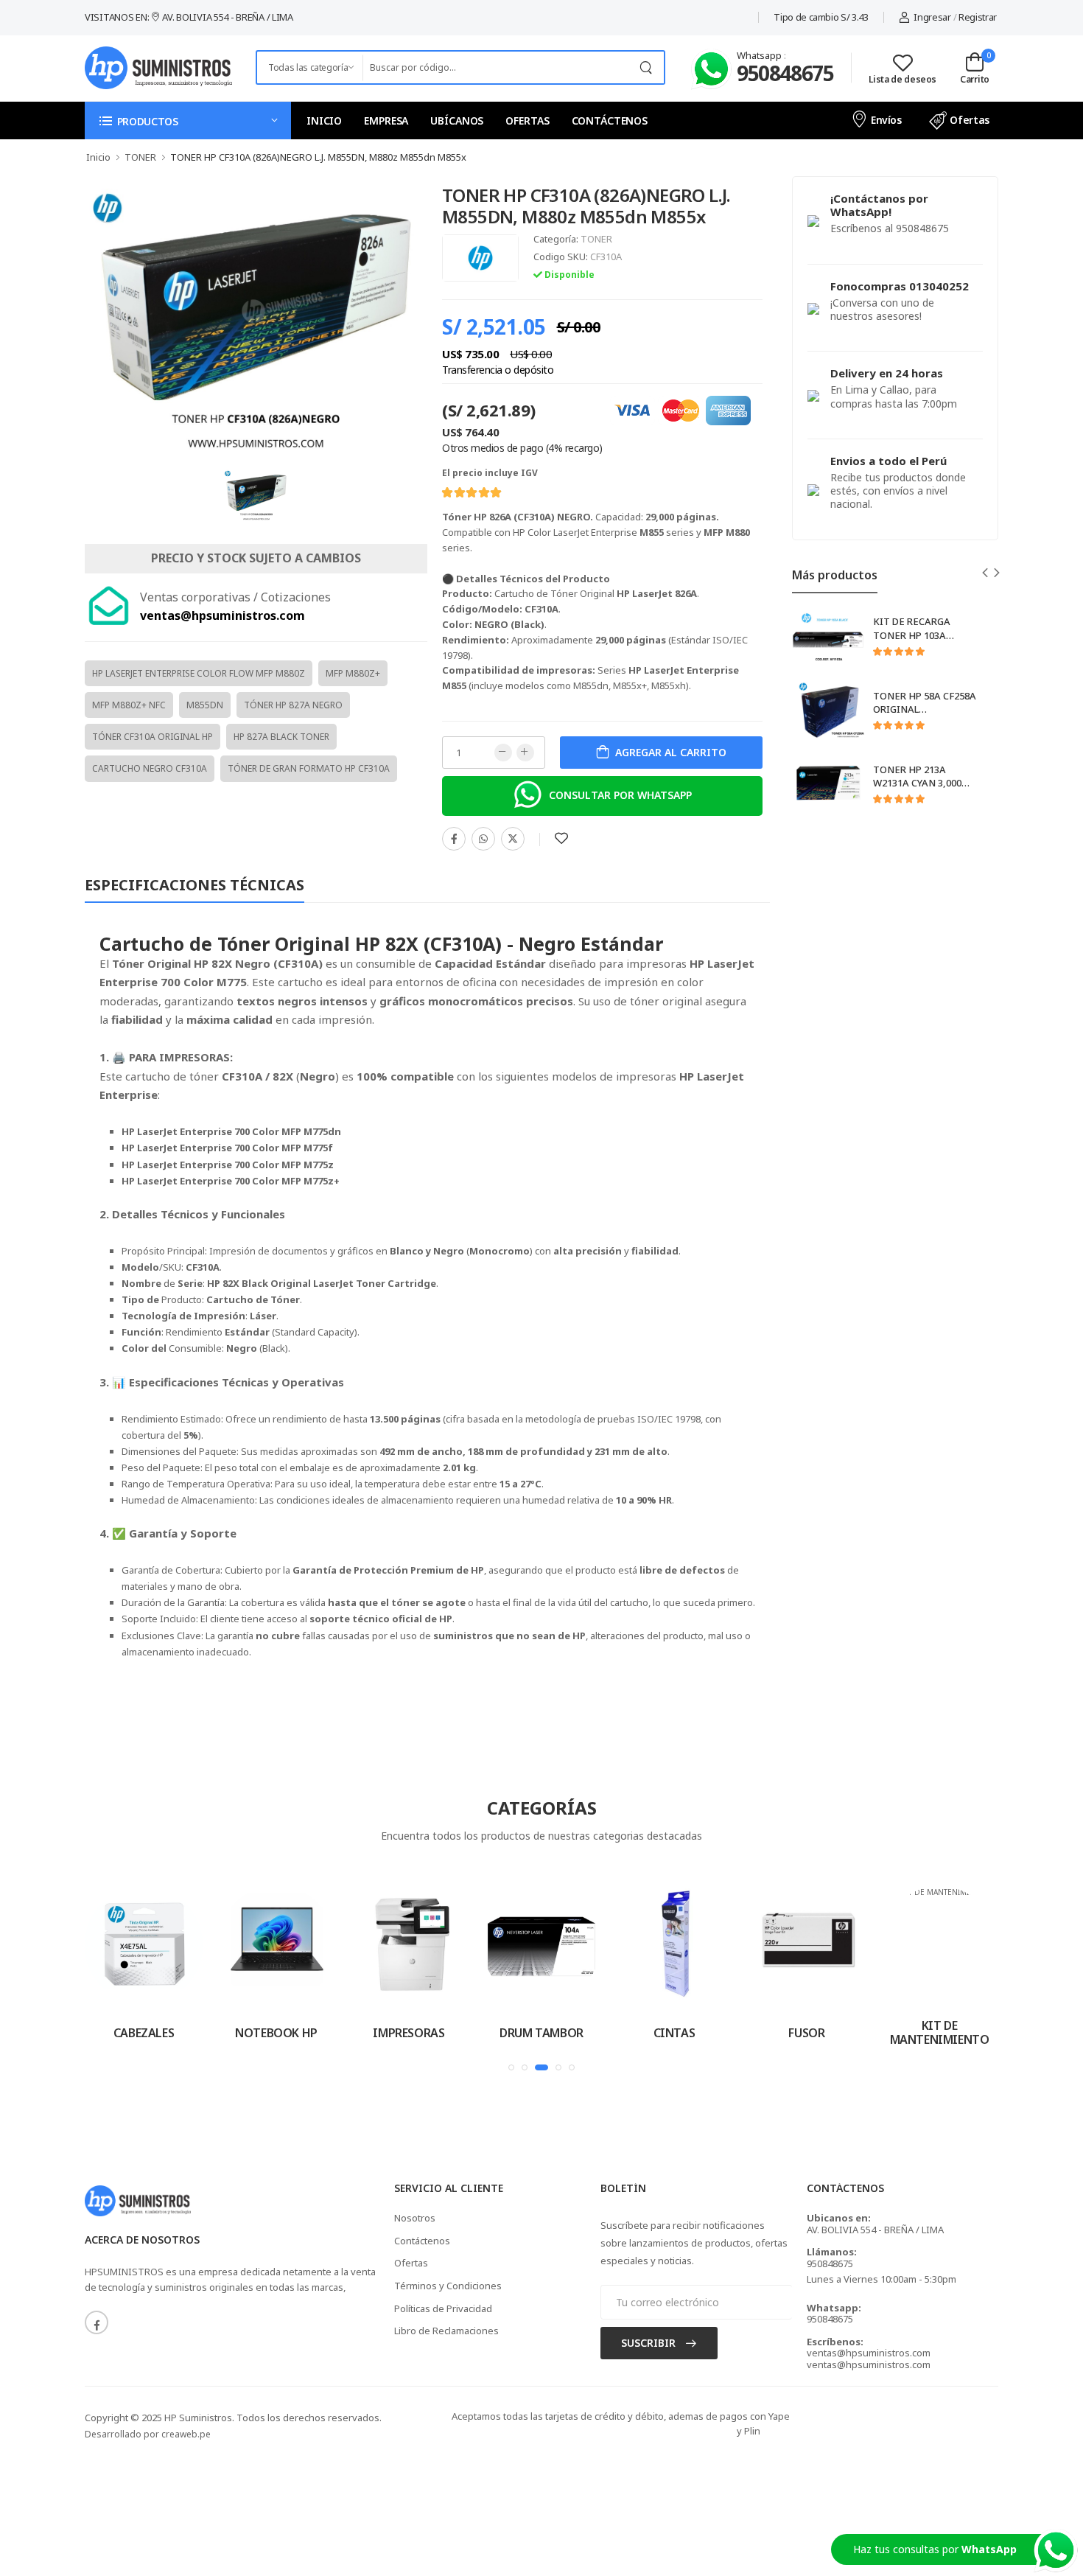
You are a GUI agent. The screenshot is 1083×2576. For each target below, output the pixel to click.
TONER (596, 239)
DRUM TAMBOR (541, 2033)
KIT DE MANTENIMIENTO (940, 2032)
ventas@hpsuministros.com (869, 2353)
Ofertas (970, 120)
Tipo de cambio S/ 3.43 (821, 17)
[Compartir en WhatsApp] (483, 839)
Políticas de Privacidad (443, 2308)
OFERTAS (527, 121)
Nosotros (415, 2218)
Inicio (98, 157)
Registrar (978, 17)
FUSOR (806, 2033)
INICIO (324, 121)
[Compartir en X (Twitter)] (513, 839)
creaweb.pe (186, 2434)
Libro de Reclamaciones (446, 2331)
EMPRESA (386, 121)
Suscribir (650, 2343)
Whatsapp (760, 55)
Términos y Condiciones (448, 2286)
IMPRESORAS (409, 2033)
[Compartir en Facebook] (454, 839)
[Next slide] (997, 573)
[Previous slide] (985, 573)
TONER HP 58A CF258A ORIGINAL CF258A (925, 710)
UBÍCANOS (457, 121)
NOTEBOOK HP (276, 2033)
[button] (188, 121)
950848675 (785, 73)
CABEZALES (144, 2033)
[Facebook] (97, 2322)
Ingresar (932, 17)
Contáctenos (422, 2241)
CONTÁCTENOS (610, 121)
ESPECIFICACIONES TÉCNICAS (194, 885)
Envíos (886, 120)
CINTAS (674, 2033)
